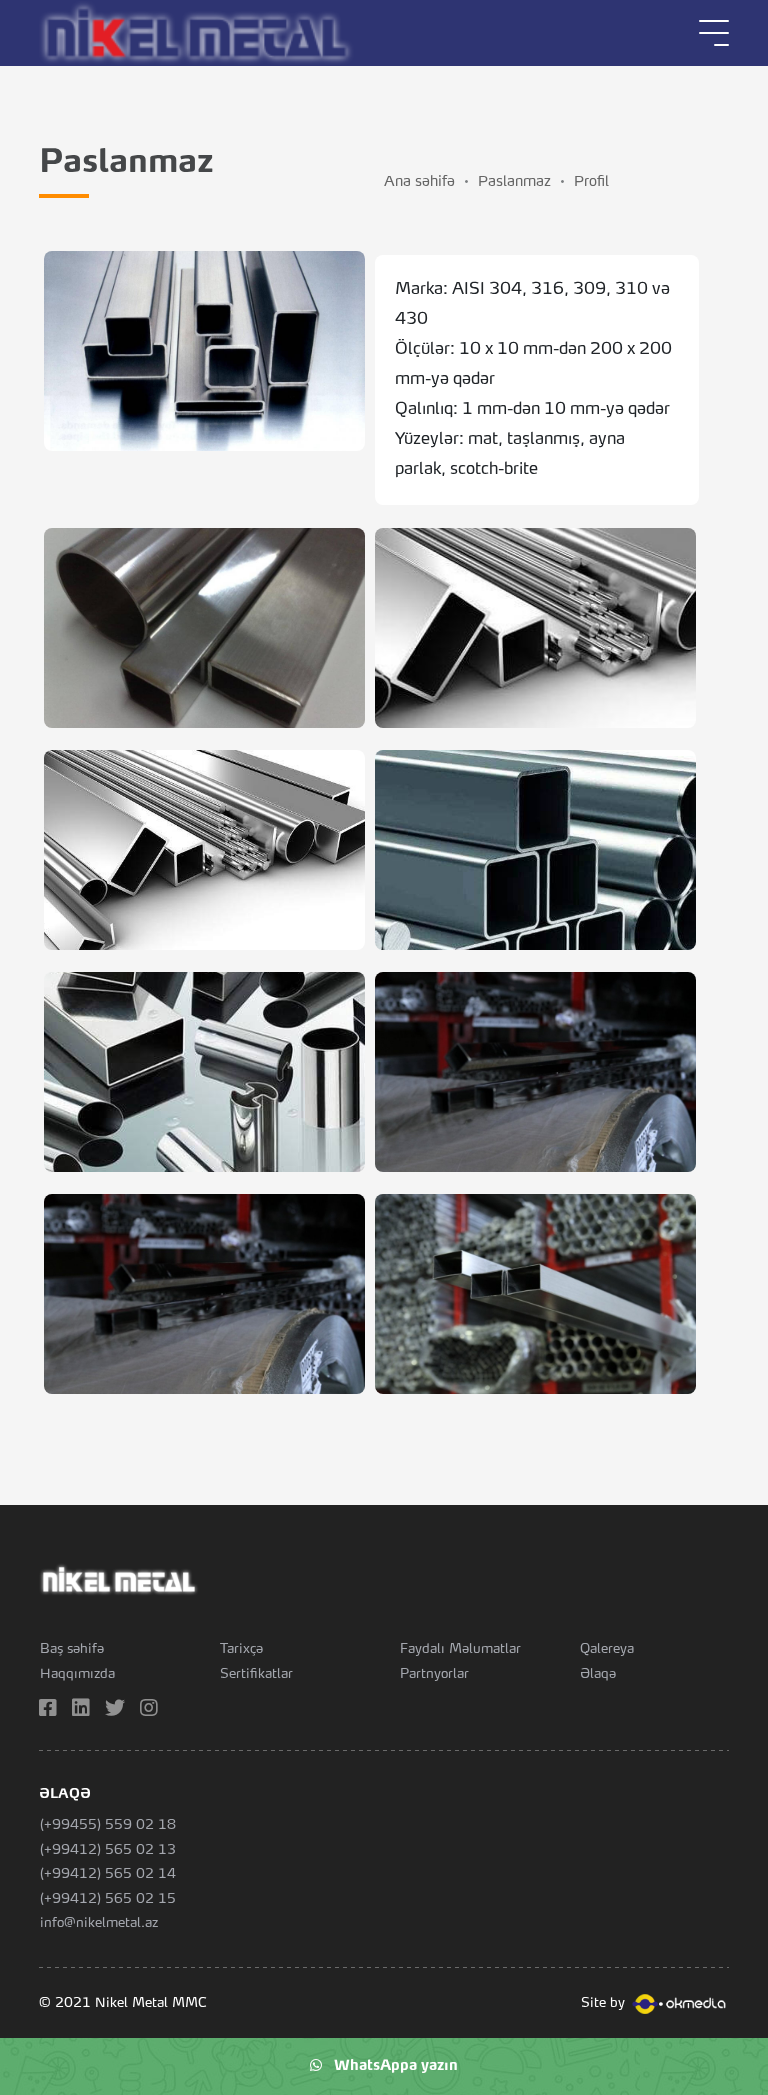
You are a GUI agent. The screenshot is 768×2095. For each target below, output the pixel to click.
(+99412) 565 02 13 (108, 1850)
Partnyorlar (434, 1674)
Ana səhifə (419, 182)
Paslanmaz (514, 182)
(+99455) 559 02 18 (108, 1825)
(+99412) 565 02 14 (108, 1874)
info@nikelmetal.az (99, 1923)
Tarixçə (241, 1649)
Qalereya (607, 1649)
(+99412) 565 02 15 (108, 1899)
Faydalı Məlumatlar (460, 1649)
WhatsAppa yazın (390, 2066)
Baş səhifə (72, 1649)
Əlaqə (598, 1674)
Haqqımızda (77, 1674)
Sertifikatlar (256, 1674)
